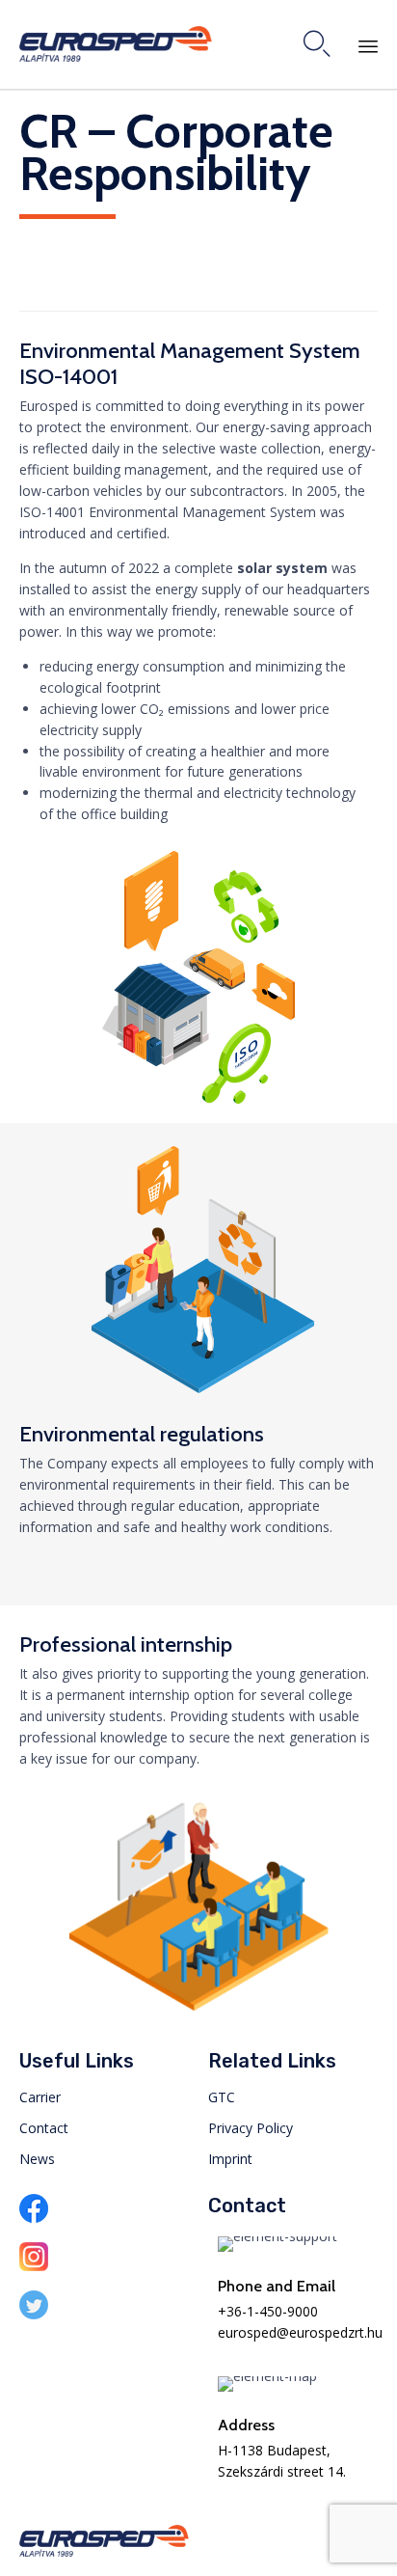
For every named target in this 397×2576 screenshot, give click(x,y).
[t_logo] (34, 2314)
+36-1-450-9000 (268, 2311)
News (37, 2159)
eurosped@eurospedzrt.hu (300, 2332)
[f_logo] (34, 2218)
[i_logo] (34, 2266)
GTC (222, 2097)
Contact (44, 2128)
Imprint (230, 2159)
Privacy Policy (251, 2128)
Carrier (40, 2097)
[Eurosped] (116, 44)
